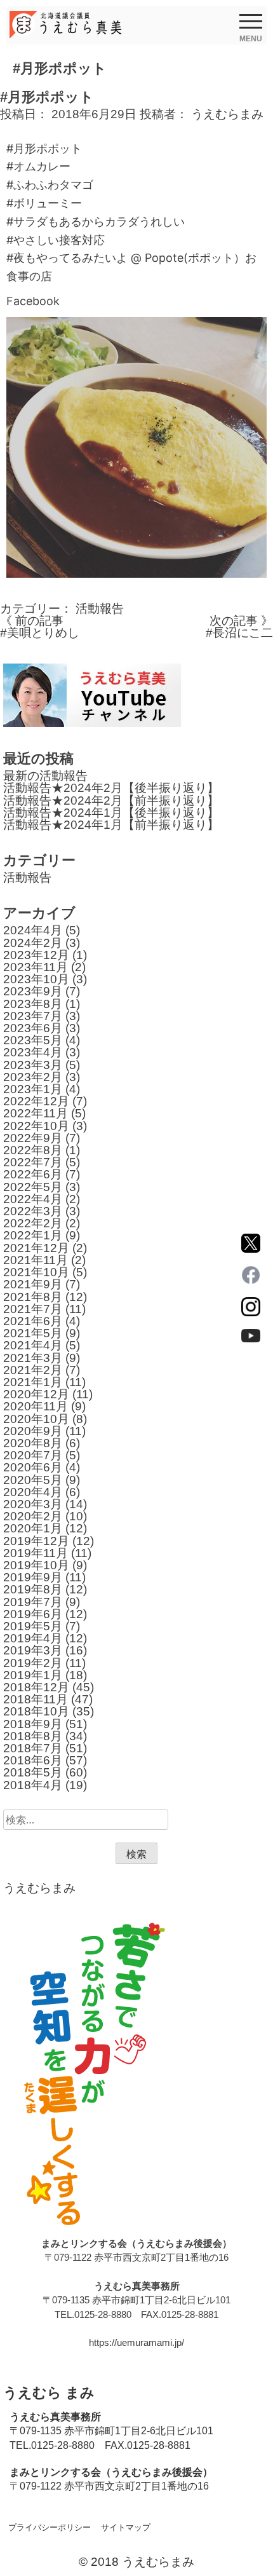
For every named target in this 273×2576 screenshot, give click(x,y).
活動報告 (100, 609)
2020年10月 (36, 1419)
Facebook (33, 301)
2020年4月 (33, 1492)
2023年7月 (33, 1016)
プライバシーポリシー (50, 2527)
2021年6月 (33, 1321)
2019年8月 (33, 1589)
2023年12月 (36, 955)
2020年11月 (36, 1406)
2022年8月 (33, 1150)
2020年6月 (33, 1467)
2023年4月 (33, 1052)
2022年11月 (36, 1113)
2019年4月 (33, 1638)
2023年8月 (33, 1004)
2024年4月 (33, 930)
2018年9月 (33, 1724)
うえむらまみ (227, 114)
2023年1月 (33, 1089)
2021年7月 (33, 1309)
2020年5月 (33, 1480)
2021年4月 (33, 1345)
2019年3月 (33, 1650)
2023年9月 (33, 991)
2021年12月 (36, 1248)
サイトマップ (126, 2527)
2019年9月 (33, 1577)
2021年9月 (33, 1284)
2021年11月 (36, 1260)
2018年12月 (36, 1687)
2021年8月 (33, 1297)
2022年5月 (33, 1187)
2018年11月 (36, 1699)
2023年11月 (36, 967)
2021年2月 (33, 1370)
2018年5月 (33, 1772)
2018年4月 (33, 1785)
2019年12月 (36, 1541)
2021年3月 (33, 1358)
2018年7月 (33, 1748)
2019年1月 (33, 1675)
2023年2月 (33, 1077)
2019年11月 (36, 1553)
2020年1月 (33, 1528)
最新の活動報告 (45, 776)
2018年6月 (33, 1760)
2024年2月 (33, 943)
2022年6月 (33, 1174)
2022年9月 (33, 1138)
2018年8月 (33, 1736)
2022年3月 (33, 1211)
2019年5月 (33, 1626)
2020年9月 (33, 1431)
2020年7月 (33, 1455)
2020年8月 (33, 1443)
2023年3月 (33, 1065)
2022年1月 (33, 1235)
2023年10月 (36, 979)
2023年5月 (33, 1040)
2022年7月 (33, 1162)
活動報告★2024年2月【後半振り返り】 (111, 788)
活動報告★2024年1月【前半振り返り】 (111, 825)
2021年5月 (33, 1333)
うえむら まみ (49, 2393)
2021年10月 (36, 1272)
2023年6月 (33, 1028)
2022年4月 (33, 1199)
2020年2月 (33, 1516)
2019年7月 (33, 1602)
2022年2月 (33, 1223)
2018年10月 (36, 1711)
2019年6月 (33, 1614)
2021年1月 (33, 1382)
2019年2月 (33, 1663)
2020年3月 (33, 1504)
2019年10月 (36, 1565)
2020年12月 (36, 1394)
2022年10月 (36, 1126)
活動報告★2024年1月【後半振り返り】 (111, 813)
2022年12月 (36, 1101)
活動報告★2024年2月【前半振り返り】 (111, 801)
